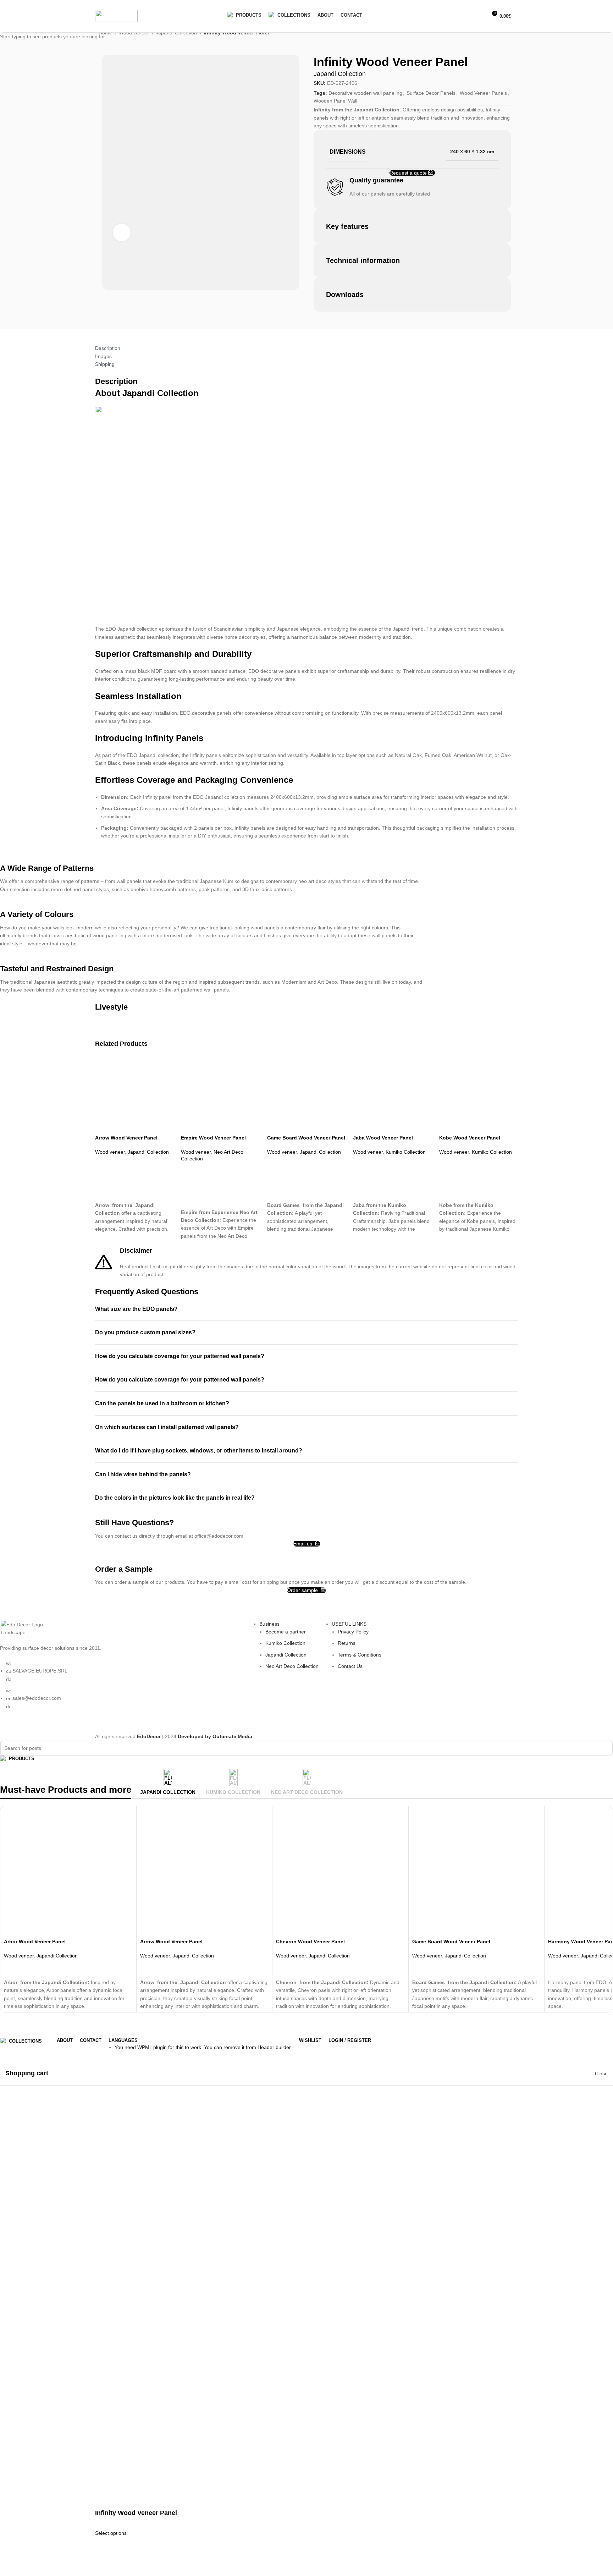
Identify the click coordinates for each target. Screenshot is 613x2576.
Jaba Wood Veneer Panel (383, 1138)
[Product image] (134, 1095)
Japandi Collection (148, 1152)
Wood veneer (110, 1152)
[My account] (454, 16)
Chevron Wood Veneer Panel (310, 1941)
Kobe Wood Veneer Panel (470, 1138)
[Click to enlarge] (122, 232)
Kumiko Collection (406, 1152)
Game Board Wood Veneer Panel (306, 1138)
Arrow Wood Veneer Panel (126, 1138)
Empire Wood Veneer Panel (213, 1138)
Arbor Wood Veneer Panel (35, 1941)
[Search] (466, 16)
